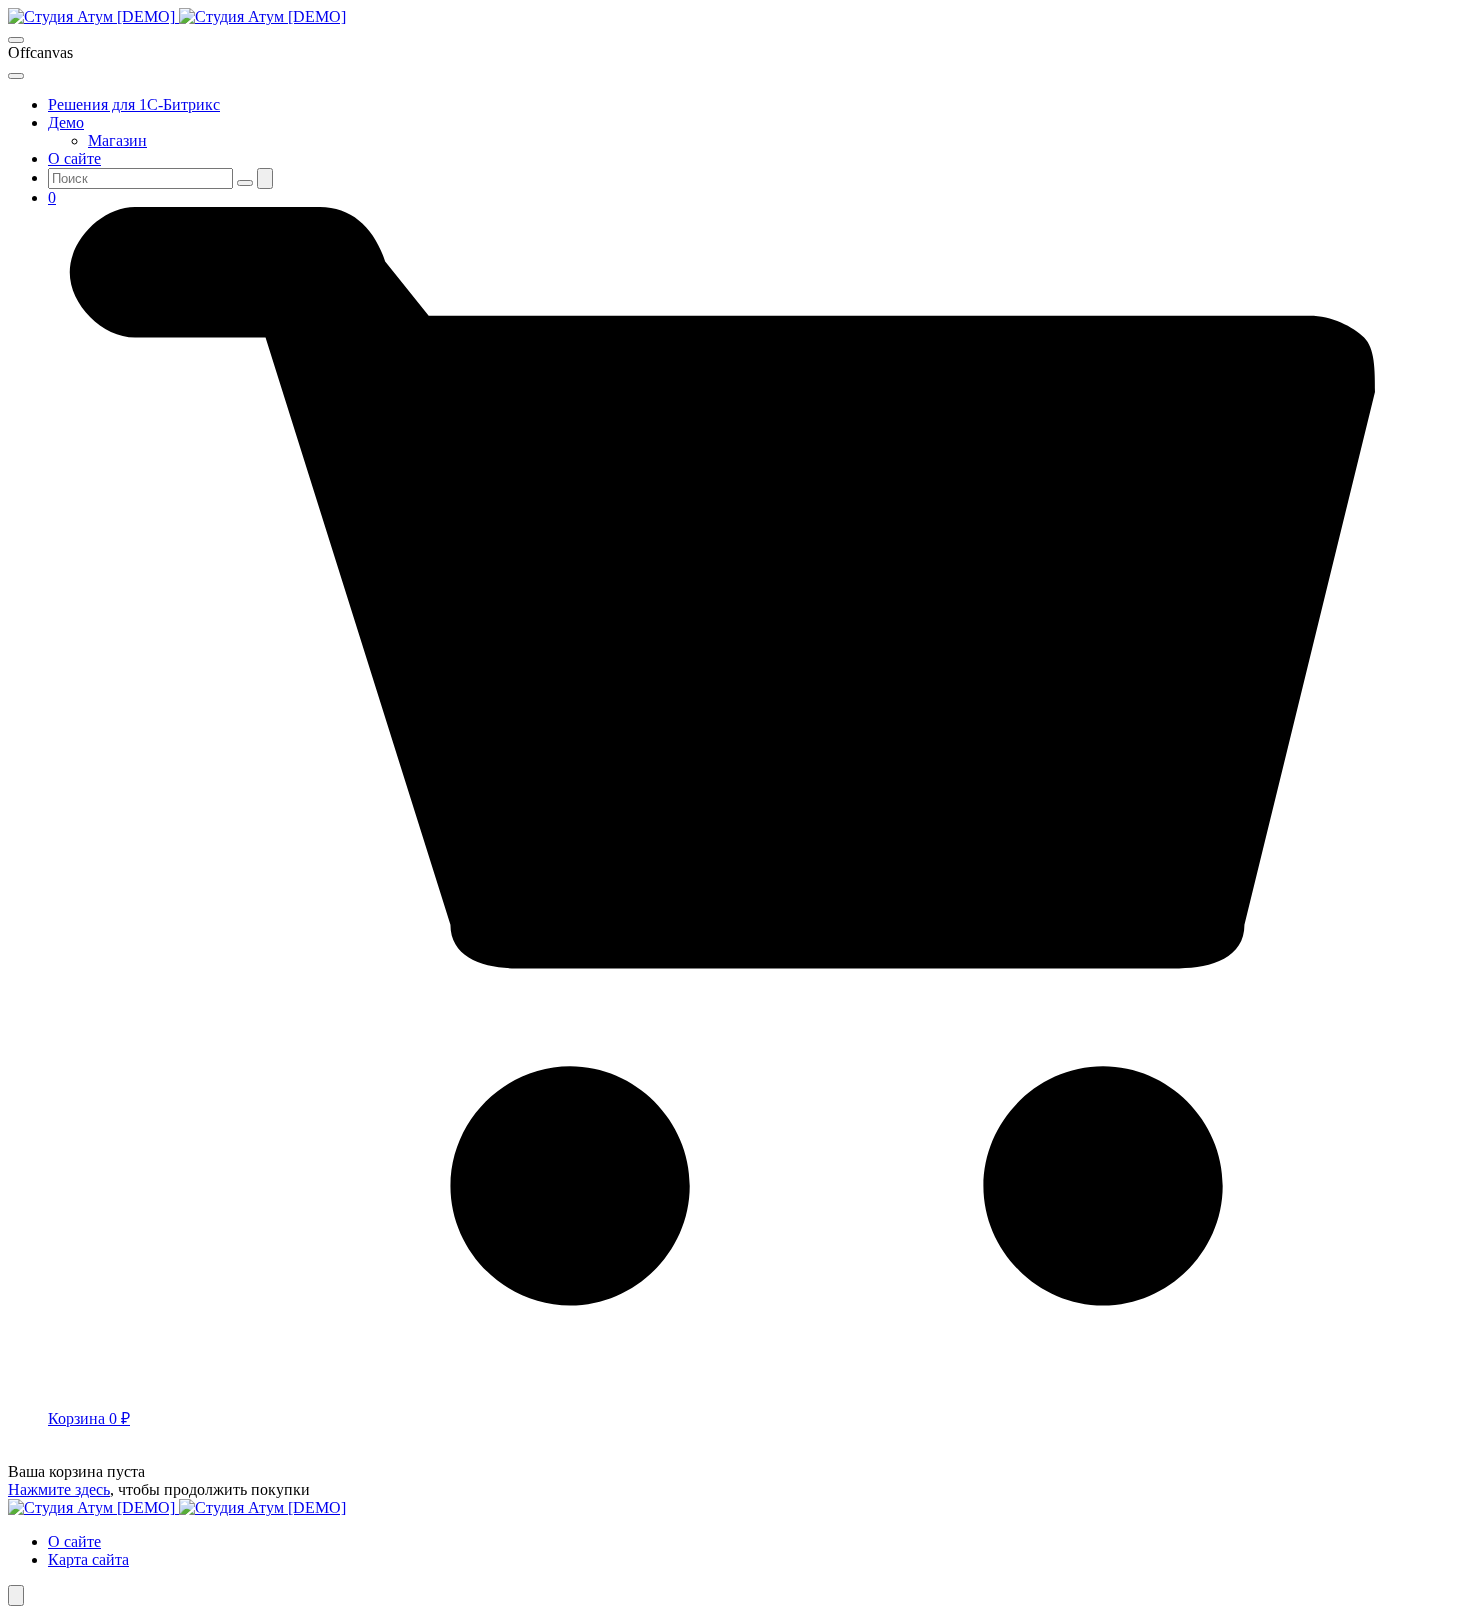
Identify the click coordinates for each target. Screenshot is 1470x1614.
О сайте (74, 1541)
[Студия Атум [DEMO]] (177, 16)
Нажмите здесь (59, 1489)
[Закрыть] (16, 76)
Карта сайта (88, 1559)
